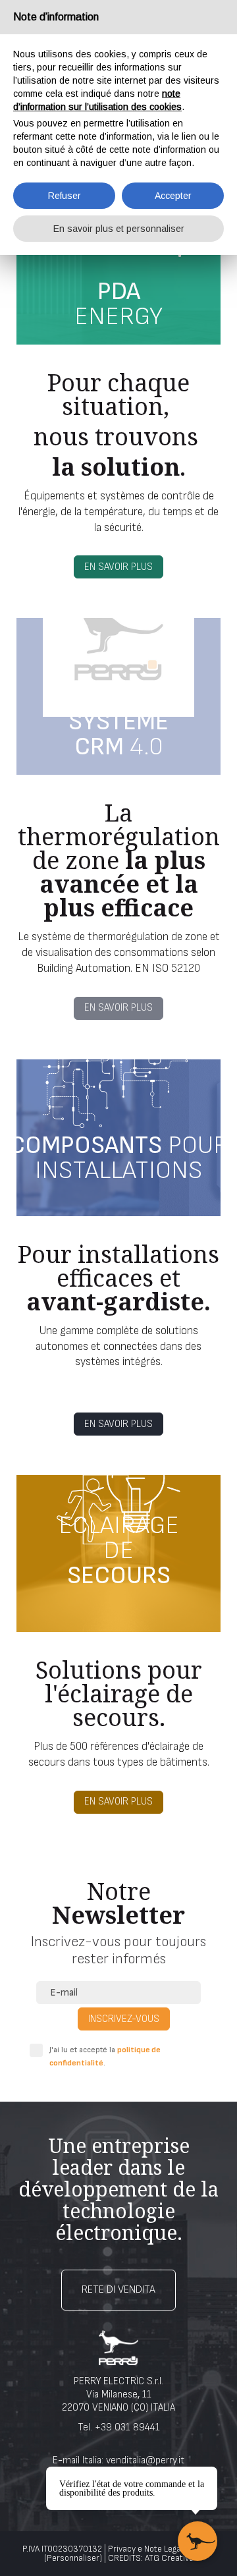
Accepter (173, 196)
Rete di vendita (118, 2290)
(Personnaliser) (73, 2558)
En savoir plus (118, 567)
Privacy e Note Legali (146, 2549)
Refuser (65, 196)
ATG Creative (169, 2558)
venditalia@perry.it (145, 2460)
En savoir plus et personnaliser (119, 229)
